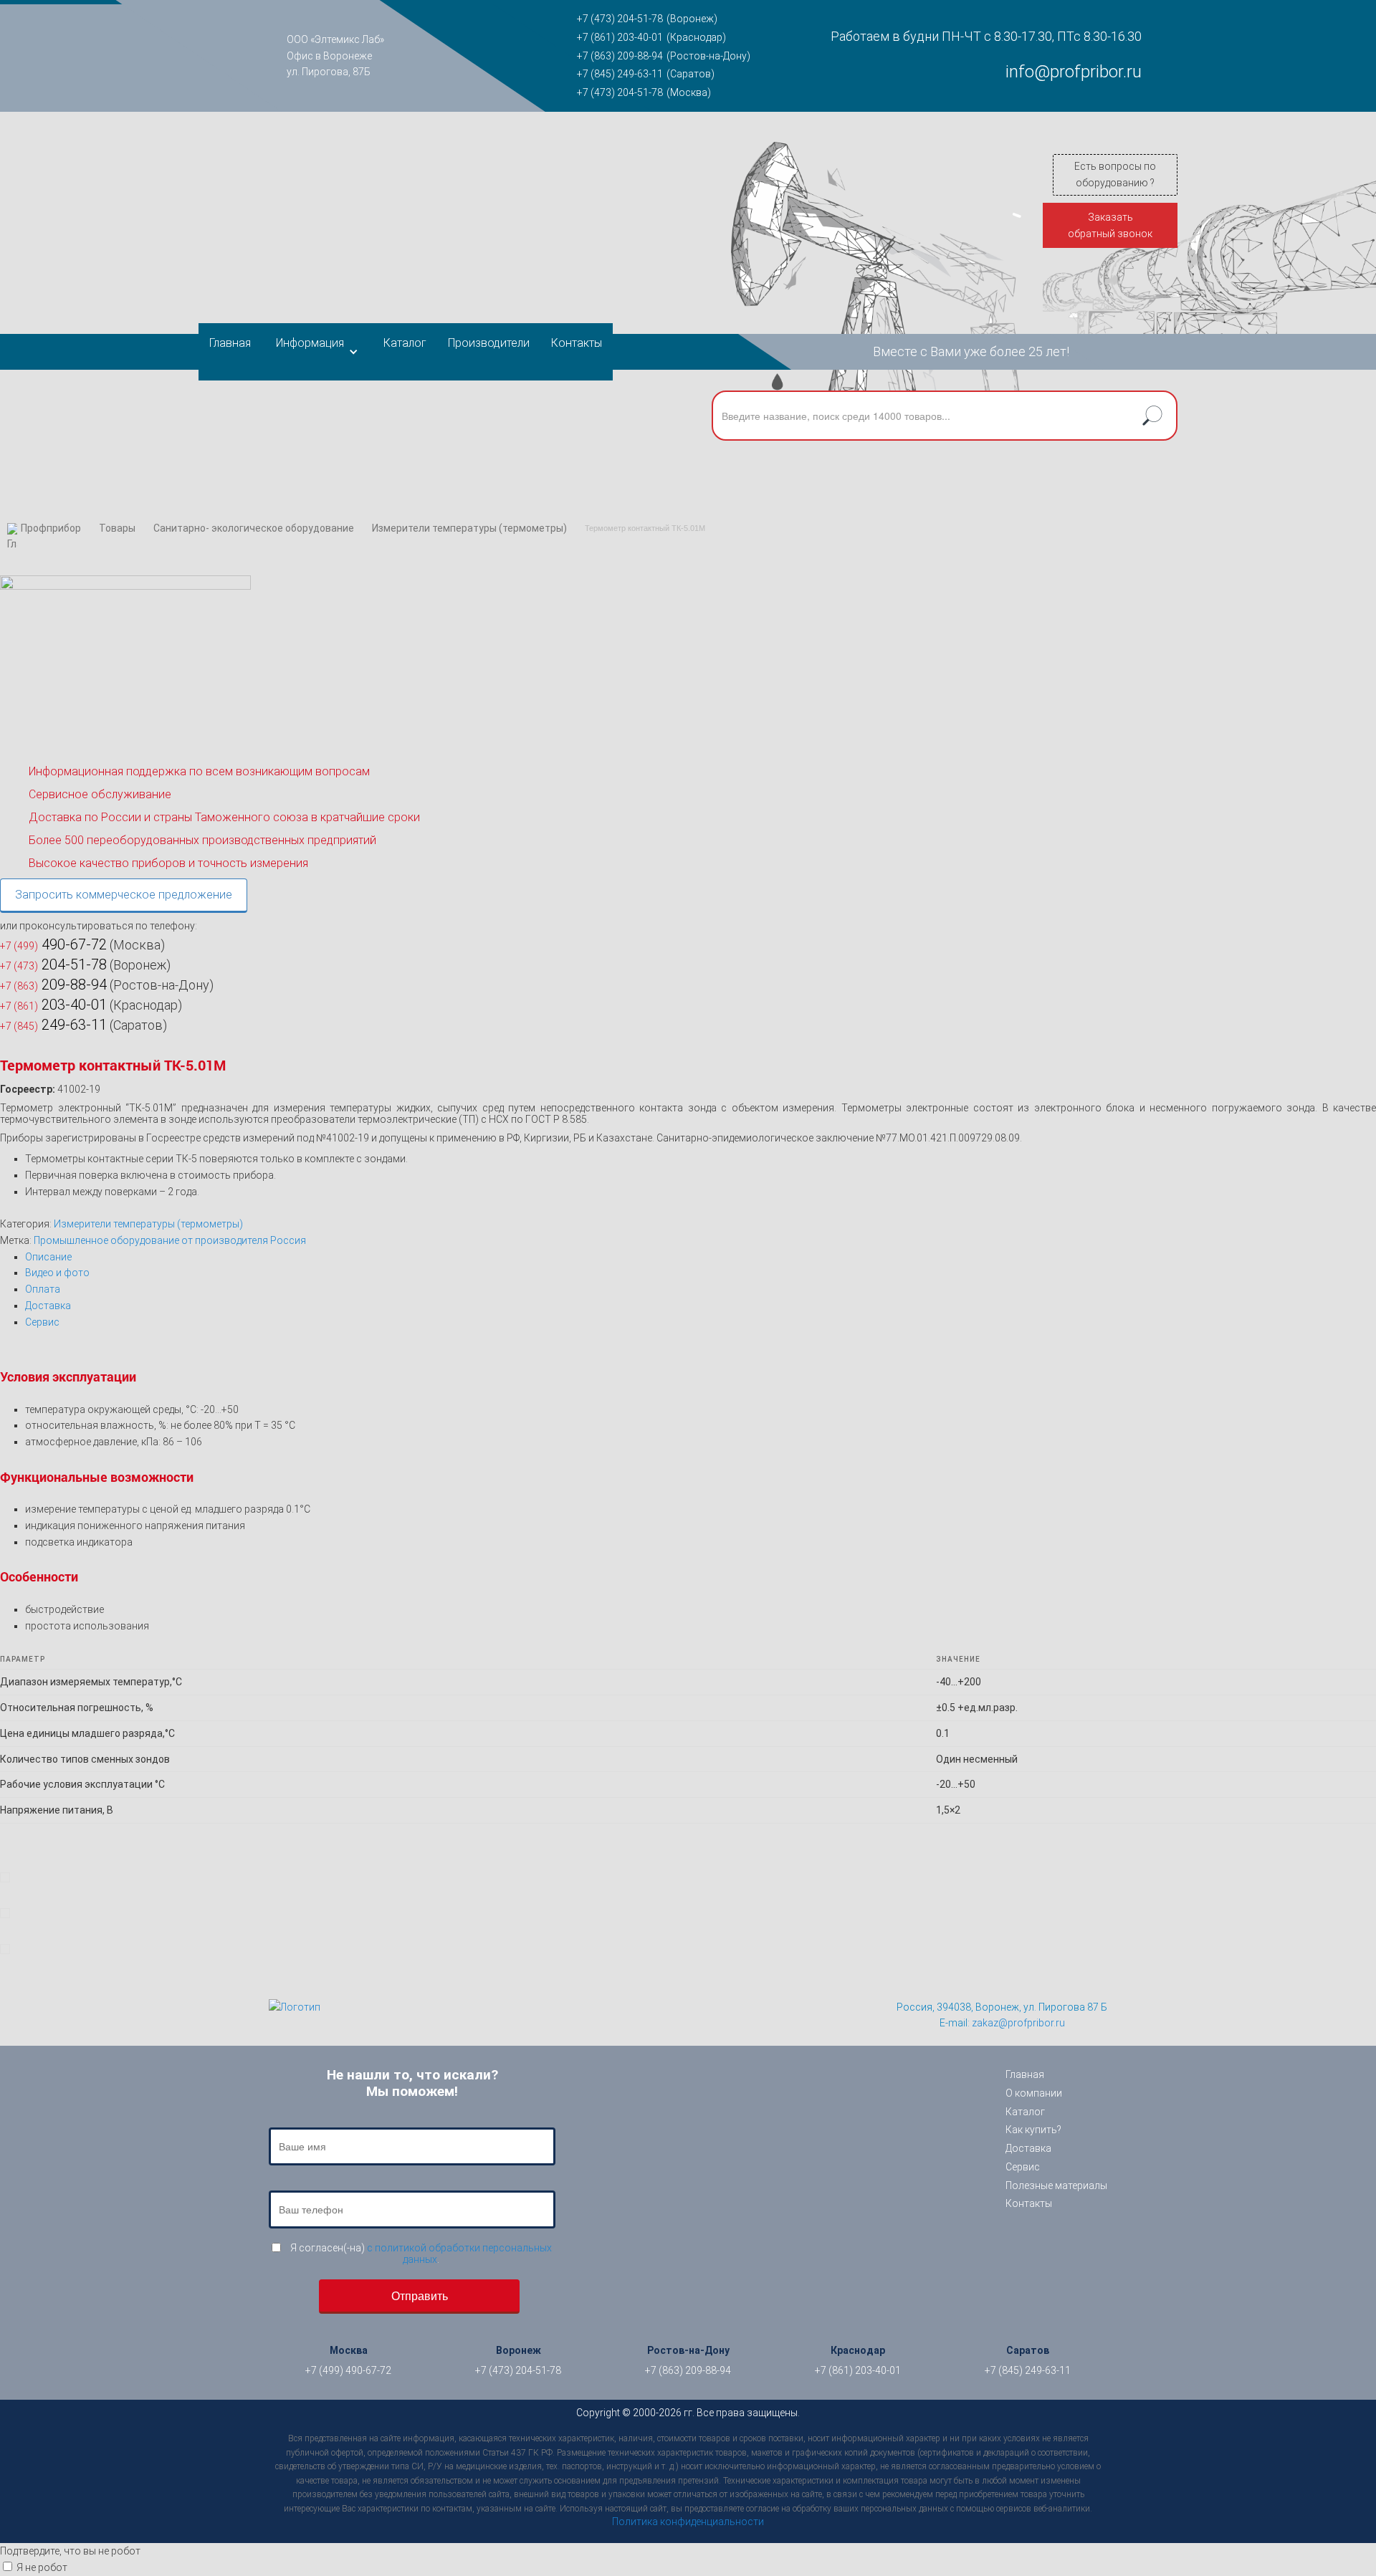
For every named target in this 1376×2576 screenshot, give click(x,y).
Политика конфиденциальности (688, 2522)
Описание (48, 1257)
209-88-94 (53, 985)
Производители (489, 343)
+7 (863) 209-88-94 (620, 56)
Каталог (405, 343)
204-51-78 (53, 964)
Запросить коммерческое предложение (124, 895)
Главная (230, 343)
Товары (117, 528)
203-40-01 (53, 1005)
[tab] (701, 1257)
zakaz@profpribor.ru (1018, 2023)
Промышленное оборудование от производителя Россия (170, 1240)
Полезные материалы (1056, 2185)
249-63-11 (53, 1025)
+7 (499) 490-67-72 (348, 2370)
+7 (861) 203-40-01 (620, 37)
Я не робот (42, 2567)
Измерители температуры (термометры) (469, 528)
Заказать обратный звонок (1110, 225)
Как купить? (1033, 2130)
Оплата (43, 1289)
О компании (1034, 2093)
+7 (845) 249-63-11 (620, 74)
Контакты (577, 343)
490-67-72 (53, 944)
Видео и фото (57, 1273)
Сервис (42, 1322)
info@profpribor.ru (1074, 72)
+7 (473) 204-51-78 (620, 19)
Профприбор (51, 528)
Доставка (48, 1306)
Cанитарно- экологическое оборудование (254, 528)
